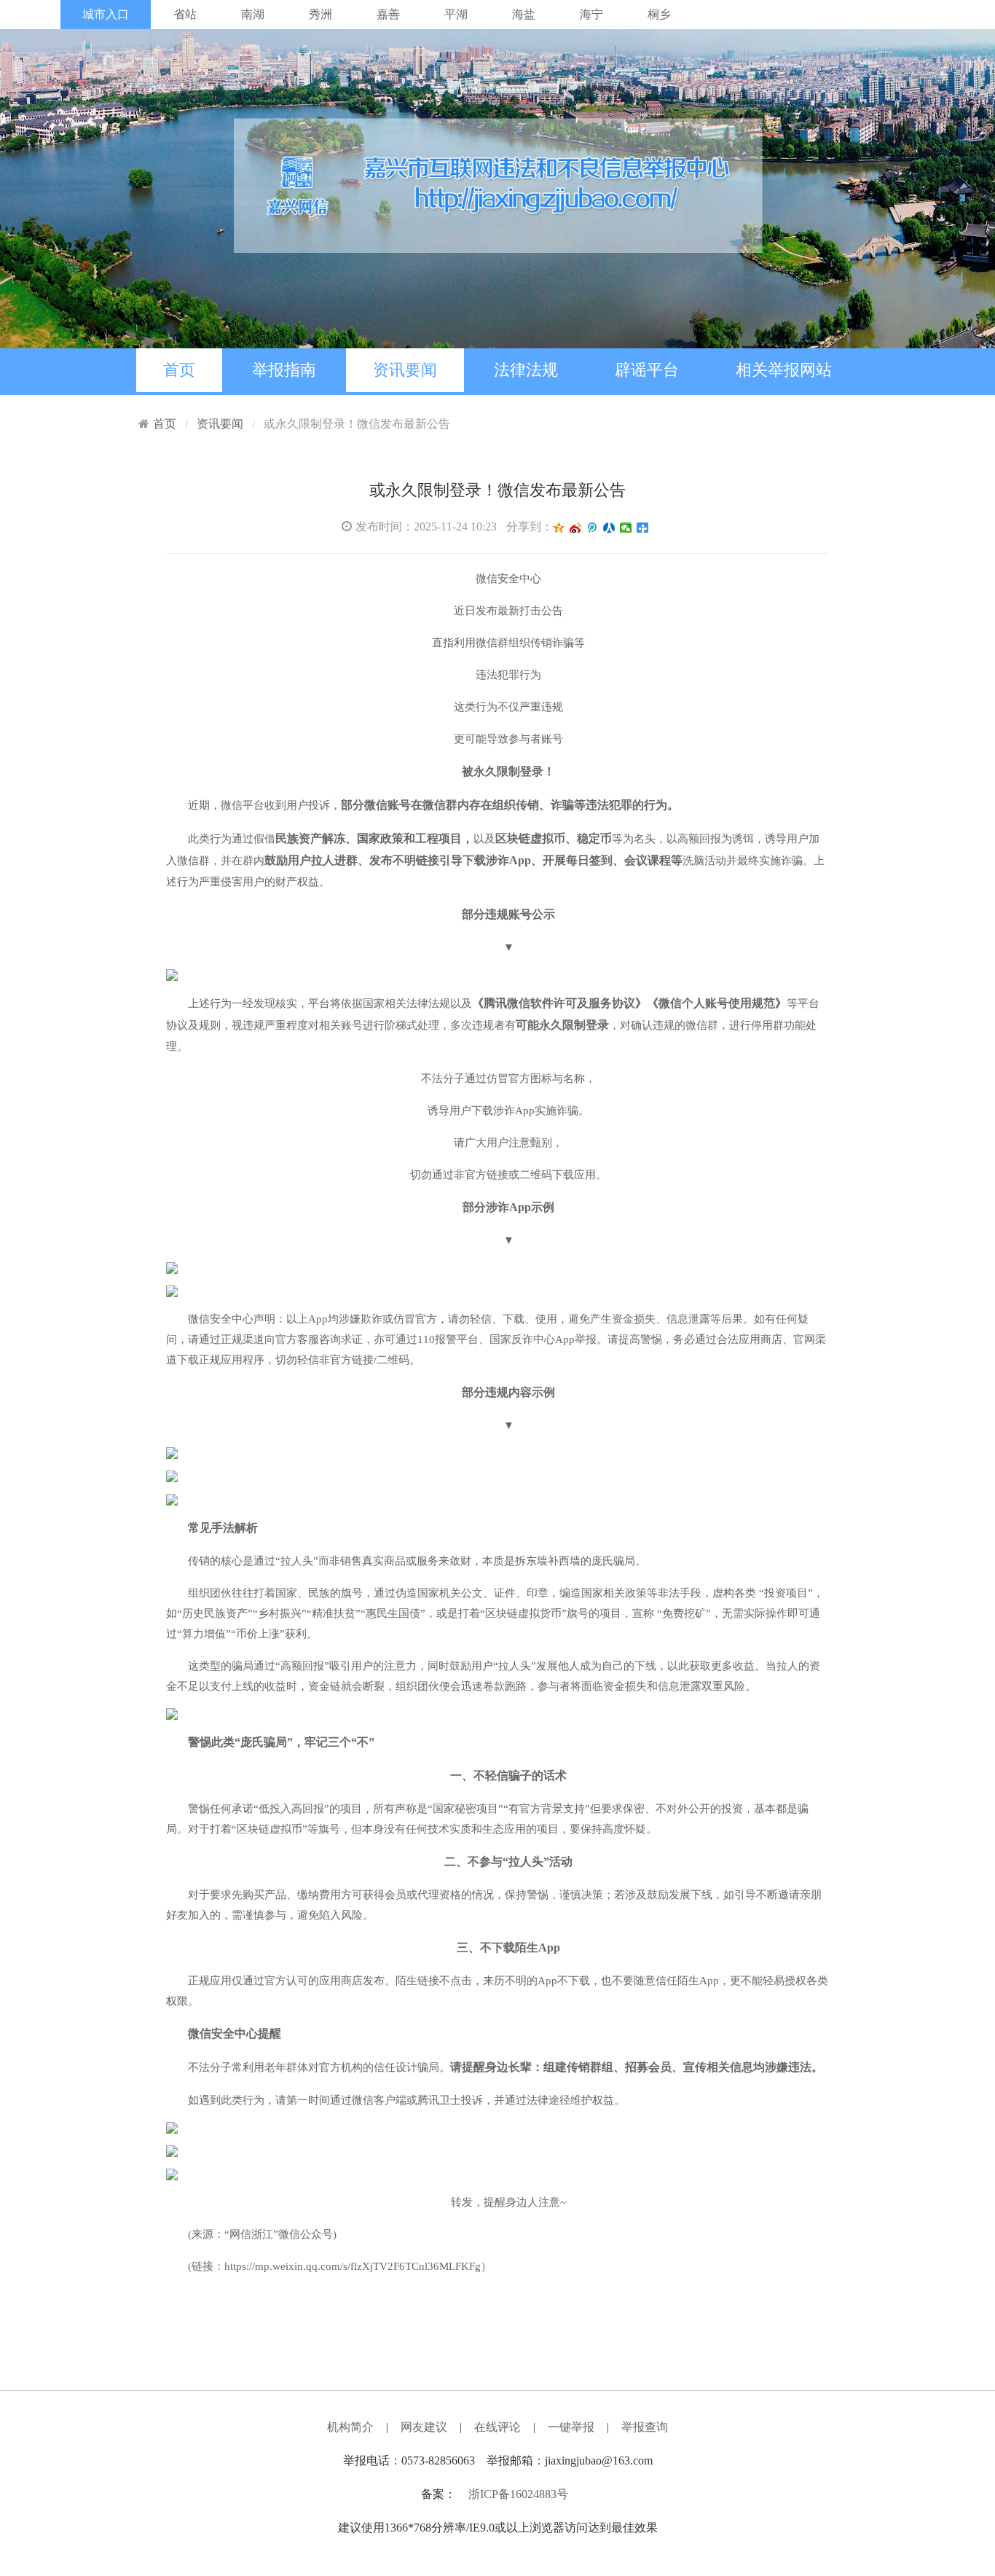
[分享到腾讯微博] (593, 528)
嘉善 (388, 14)
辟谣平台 (647, 370)
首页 (179, 370)
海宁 (591, 14)
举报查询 (645, 2427)
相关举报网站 (784, 370)
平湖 (456, 14)
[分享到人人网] (609, 528)
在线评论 (497, 2427)
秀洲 (320, 14)
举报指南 (284, 370)
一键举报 (571, 2427)
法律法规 (526, 370)
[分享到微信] (626, 528)
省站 (185, 14)
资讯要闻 (405, 370)
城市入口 (106, 14)
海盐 (524, 14)
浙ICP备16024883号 (518, 2494)
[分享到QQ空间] (559, 528)
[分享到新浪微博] (576, 528)
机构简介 (350, 2427)
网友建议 (424, 2427)
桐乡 (659, 14)
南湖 (253, 14)
